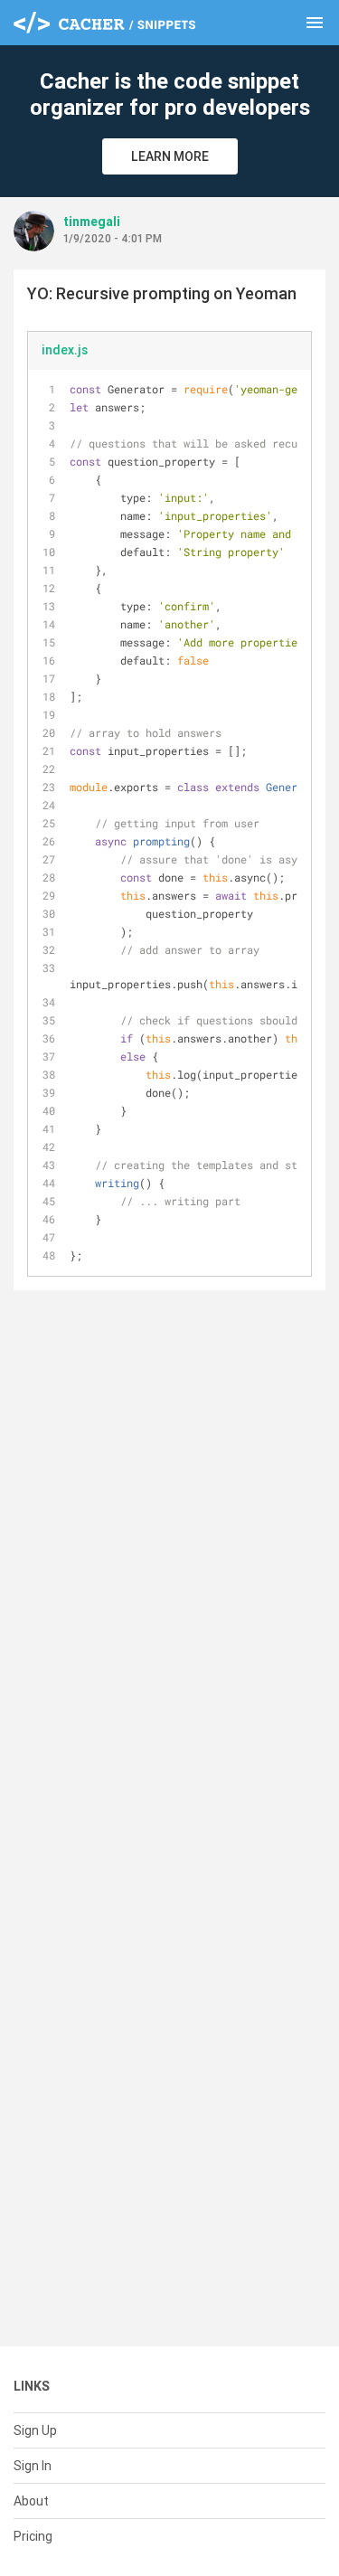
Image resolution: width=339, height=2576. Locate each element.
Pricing (33, 2536)
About (31, 2501)
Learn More (170, 156)
